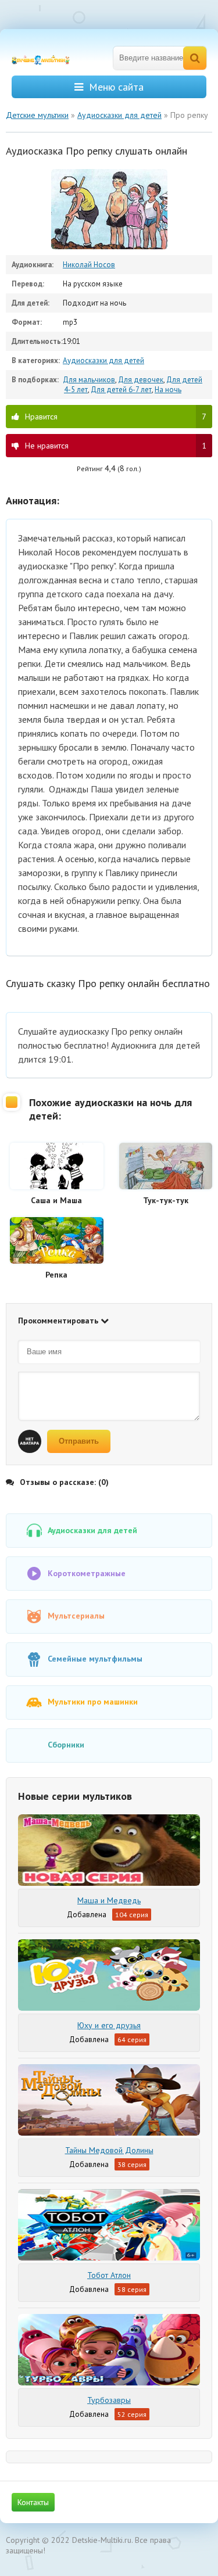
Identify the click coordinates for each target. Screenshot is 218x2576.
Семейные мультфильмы (95, 1659)
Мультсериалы (76, 1616)
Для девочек (141, 380)
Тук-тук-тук (166, 1200)
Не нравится (116, 446)
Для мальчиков (89, 380)
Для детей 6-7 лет (121, 390)
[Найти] (195, 58)
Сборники (66, 1745)
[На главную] (47, 58)
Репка (56, 1275)
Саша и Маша (56, 1200)
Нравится (116, 417)
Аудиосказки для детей (103, 360)
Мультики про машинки (93, 1702)
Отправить (79, 1441)
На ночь (168, 390)
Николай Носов (89, 265)
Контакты (33, 2502)
